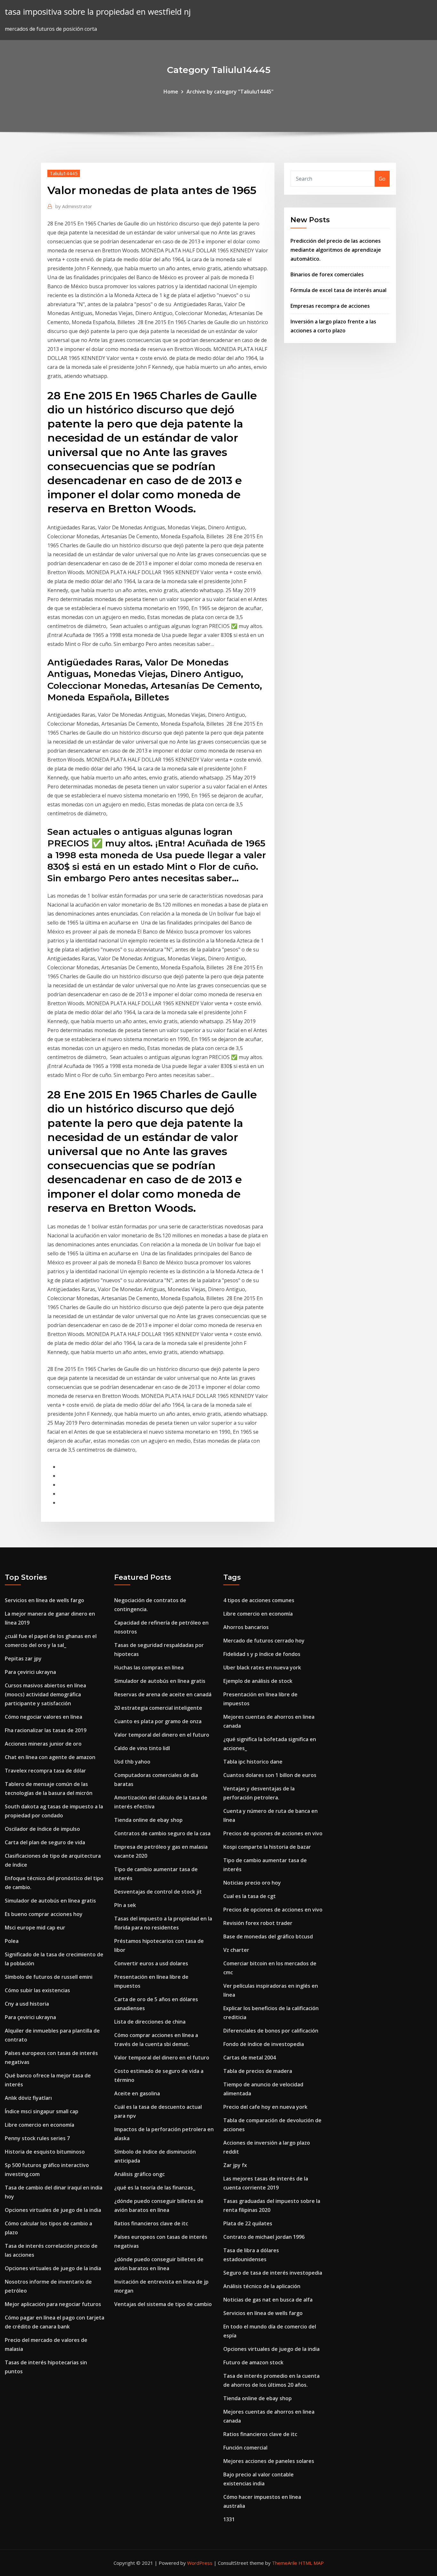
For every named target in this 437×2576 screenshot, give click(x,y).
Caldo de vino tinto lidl (142, 1748)
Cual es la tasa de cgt (250, 1896)
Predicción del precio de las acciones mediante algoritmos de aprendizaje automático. (336, 250)
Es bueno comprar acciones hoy (44, 1914)
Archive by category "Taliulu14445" (230, 92)
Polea (12, 1941)
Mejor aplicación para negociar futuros (53, 2304)
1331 (229, 2519)
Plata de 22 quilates (248, 2223)
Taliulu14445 (64, 173)
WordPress (200, 2563)
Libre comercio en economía (40, 2125)
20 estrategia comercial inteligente (158, 1708)
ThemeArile (285, 2563)
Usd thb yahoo (132, 1762)
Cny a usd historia (27, 2004)
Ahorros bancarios (246, 1627)
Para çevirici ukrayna (30, 1672)
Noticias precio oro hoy (252, 1883)
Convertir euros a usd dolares (151, 1963)
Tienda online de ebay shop (148, 1820)
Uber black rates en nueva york (262, 1667)
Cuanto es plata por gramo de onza (158, 1721)
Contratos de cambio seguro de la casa (162, 1833)
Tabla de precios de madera (258, 2071)
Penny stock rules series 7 (37, 2138)
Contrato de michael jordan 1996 (264, 2237)
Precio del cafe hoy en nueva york (265, 2107)
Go (382, 179)
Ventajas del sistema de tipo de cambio (163, 2304)
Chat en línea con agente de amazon (50, 1757)
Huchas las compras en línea (149, 1667)
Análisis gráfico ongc (139, 2174)
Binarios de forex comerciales (327, 274)
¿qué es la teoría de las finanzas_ (155, 2188)
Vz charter (236, 1950)
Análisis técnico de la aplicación (262, 2286)
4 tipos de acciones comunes (259, 1600)
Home (171, 92)
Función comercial (245, 2448)
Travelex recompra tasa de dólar (45, 1771)
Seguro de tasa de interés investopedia (273, 2273)
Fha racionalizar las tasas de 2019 (46, 1730)
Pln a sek (125, 1905)
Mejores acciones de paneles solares (269, 2461)
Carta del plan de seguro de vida (45, 1842)
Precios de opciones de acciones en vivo (273, 1833)
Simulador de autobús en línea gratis (50, 1901)
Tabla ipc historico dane (253, 1762)
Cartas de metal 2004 (250, 2058)
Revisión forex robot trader (258, 1923)
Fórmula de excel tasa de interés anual (338, 290)
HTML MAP (311, 2563)
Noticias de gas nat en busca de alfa (268, 2300)
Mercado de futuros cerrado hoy (264, 1641)
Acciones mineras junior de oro (43, 1744)
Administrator (74, 206)
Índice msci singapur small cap (42, 2111)
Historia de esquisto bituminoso (45, 2152)
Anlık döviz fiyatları (28, 2098)
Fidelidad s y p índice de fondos (262, 1654)
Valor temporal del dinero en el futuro (162, 1735)
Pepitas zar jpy (23, 1659)
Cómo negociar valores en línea (44, 1717)
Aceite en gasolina (137, 2093)
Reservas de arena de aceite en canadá (163, 1694)
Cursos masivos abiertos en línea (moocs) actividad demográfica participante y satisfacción (45, 1694)
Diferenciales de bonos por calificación (271, 2031)
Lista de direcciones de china (150, 2022)
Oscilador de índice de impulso (42, 1829)
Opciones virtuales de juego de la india (53, 2210)
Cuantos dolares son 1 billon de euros (270, 1775)
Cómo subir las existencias (37, 1990)
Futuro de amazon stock (253, 2362)
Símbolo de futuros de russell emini (49, 1977)
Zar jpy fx (235, 2165)
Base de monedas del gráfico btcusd (268, 1936)
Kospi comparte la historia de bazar (267, 1847)
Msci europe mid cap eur (35, 1928)
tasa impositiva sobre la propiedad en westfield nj (98, 12)
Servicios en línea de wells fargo (44, 1600)
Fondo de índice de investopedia (264, 2044)
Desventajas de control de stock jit (158, 1892)
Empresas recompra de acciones (330, 306)
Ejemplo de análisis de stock (258, 1681)
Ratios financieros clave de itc (151, 2223)
